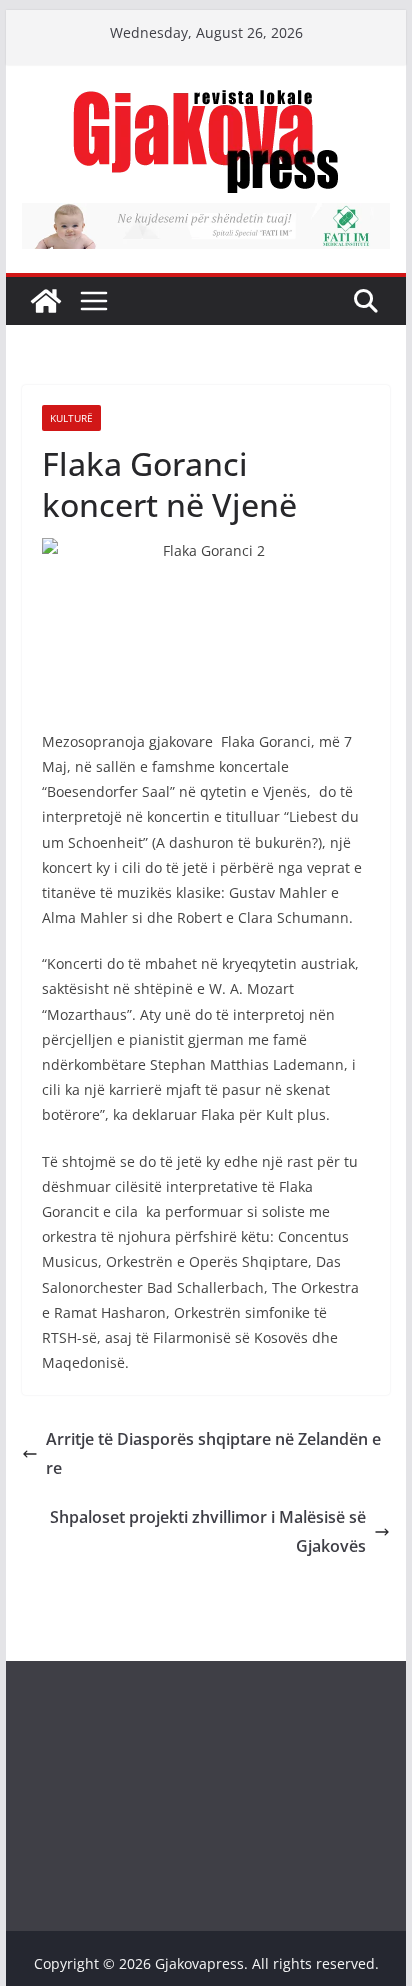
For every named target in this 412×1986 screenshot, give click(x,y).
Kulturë (71, 418)
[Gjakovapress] (46, 301)
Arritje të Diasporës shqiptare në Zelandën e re (213, 1453)
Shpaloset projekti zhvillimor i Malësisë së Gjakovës (208, 1531)
